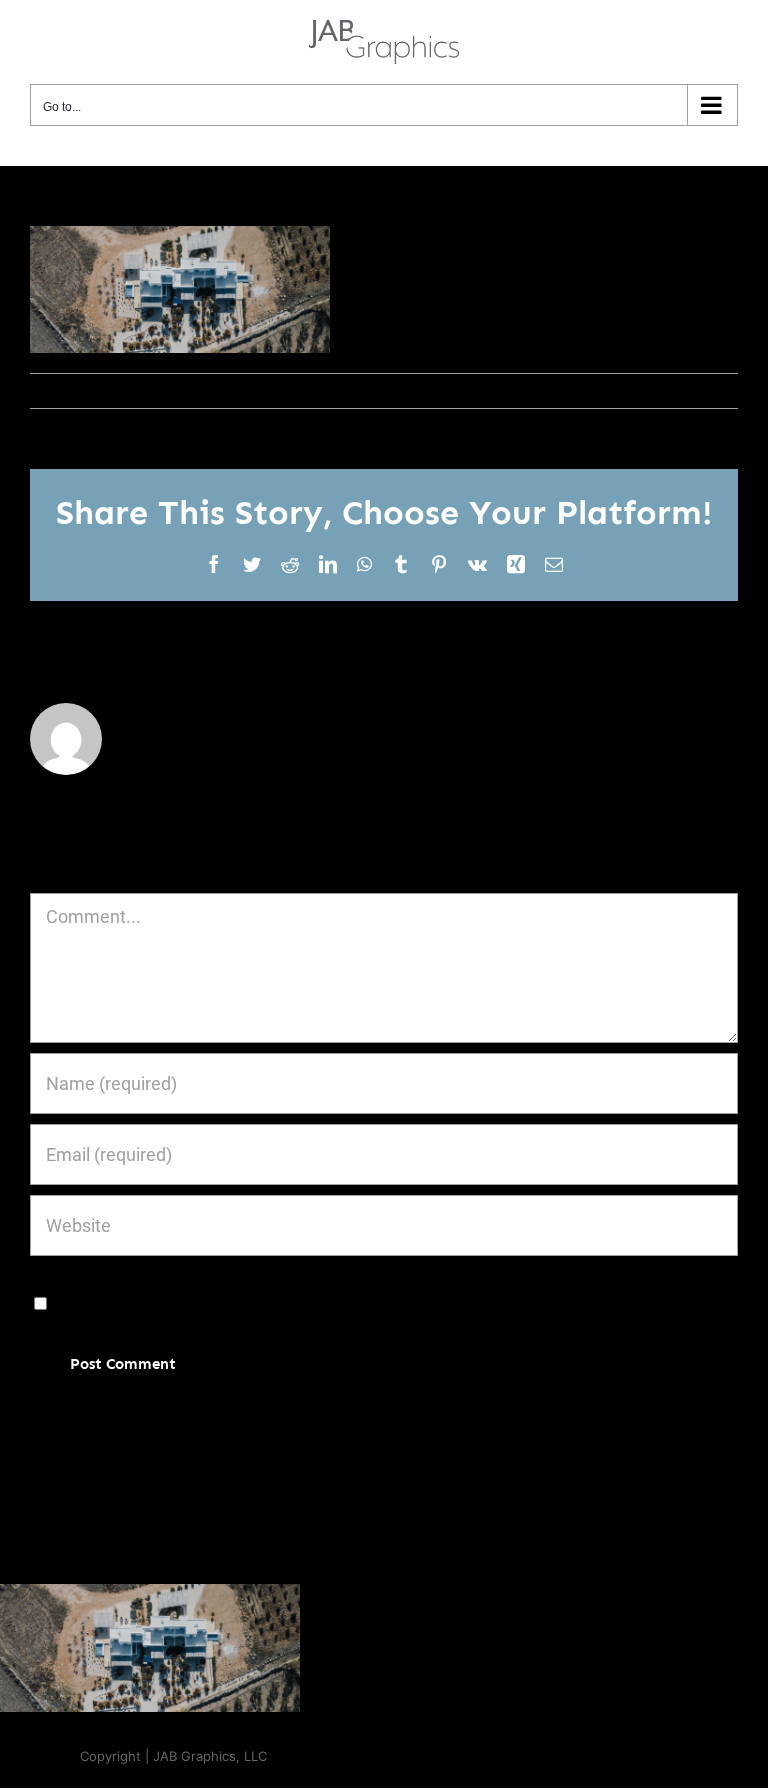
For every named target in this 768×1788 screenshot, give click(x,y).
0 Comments (248, 390)
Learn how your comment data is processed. (522, 1424)
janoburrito (77, 390)
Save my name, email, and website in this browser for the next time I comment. (363, 1302)
